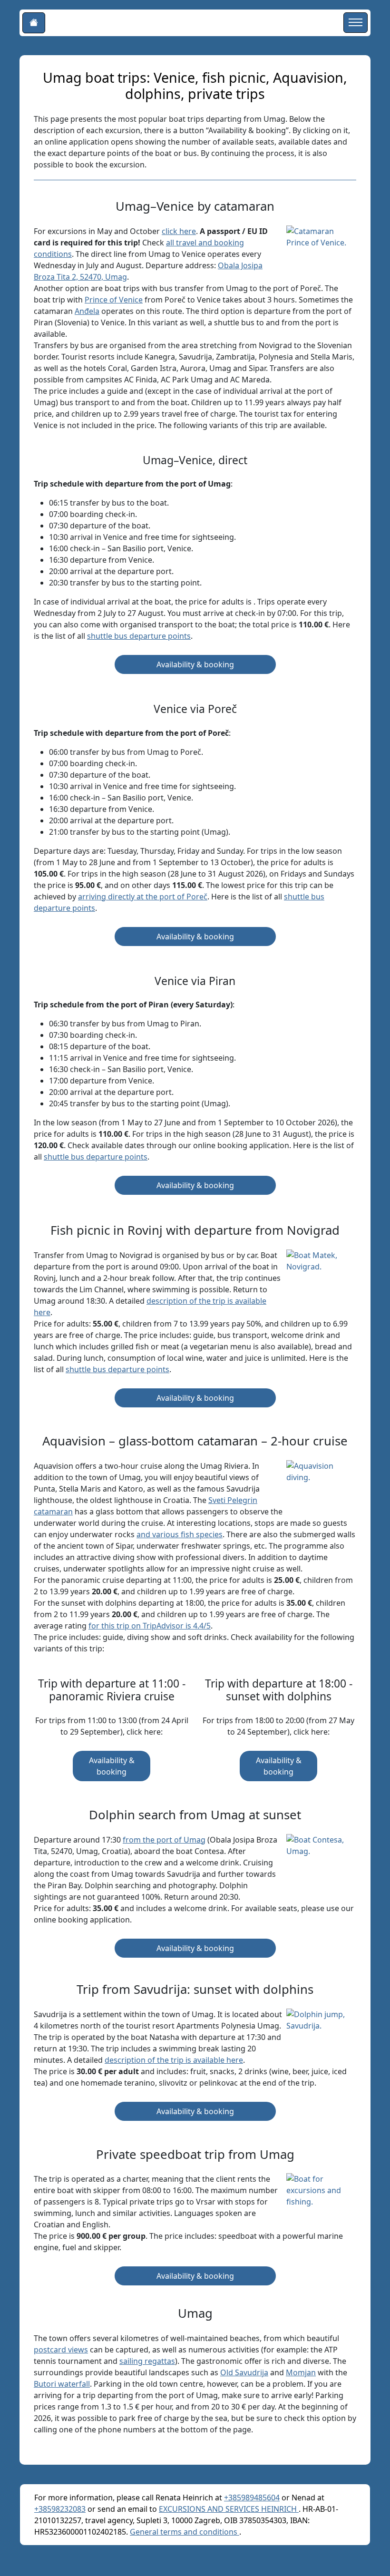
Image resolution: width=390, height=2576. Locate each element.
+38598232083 (60, 2509)
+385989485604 (252, 2498)
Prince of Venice (114, 300)
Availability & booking (195, 664)
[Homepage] (34, 23)
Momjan (301, 2372)
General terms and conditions (185, 2532)
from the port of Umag (164, 1840)
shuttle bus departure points (139, 636)
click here (179, 231)
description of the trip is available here (174, 2060)
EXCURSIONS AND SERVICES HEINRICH (229, 2509)
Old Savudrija (244, 2372)
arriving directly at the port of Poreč (143, 897)
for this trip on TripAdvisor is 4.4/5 (150, 1626)
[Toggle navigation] (356, 23)
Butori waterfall (62, 2384)
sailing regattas (147, 2361)
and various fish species (180, 1534)
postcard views (61, 2350)
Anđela (87, 311)
